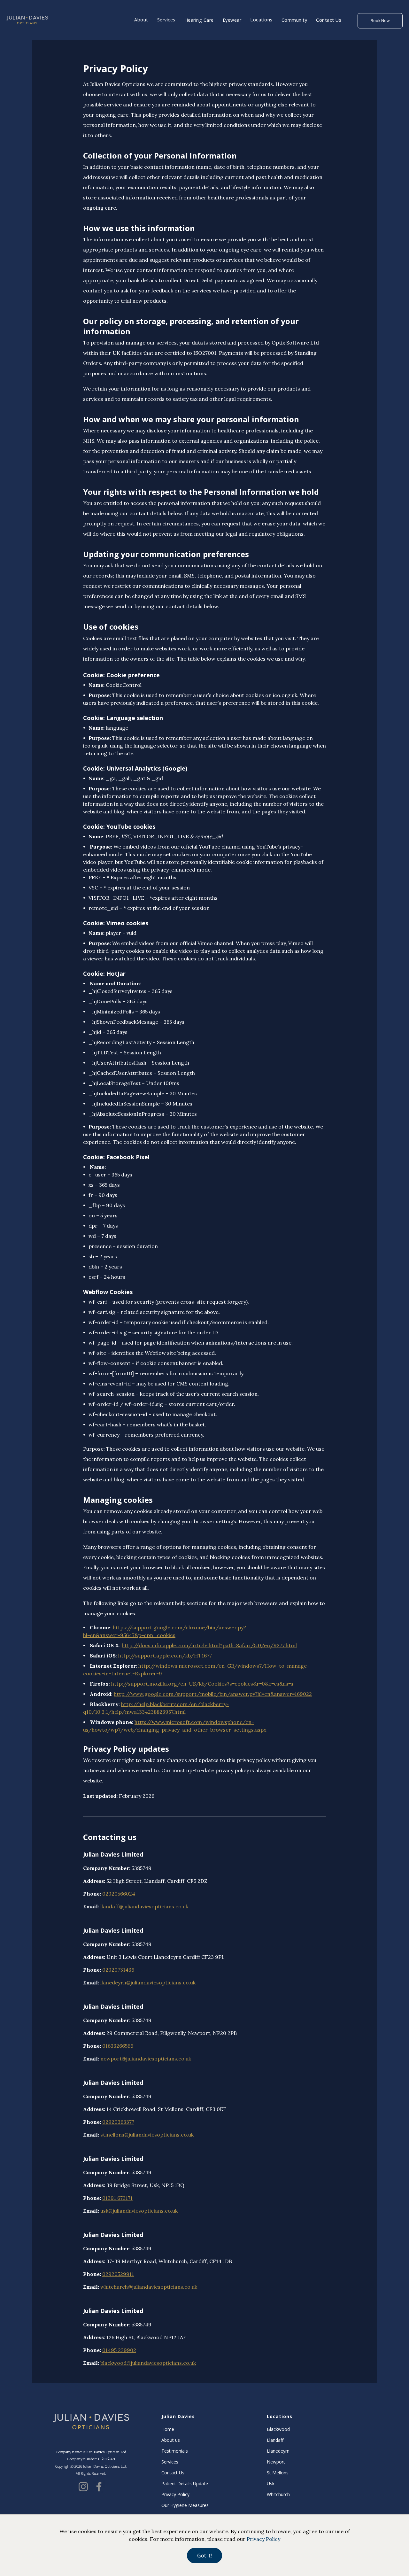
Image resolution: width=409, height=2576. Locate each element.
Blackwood (278, 2429)
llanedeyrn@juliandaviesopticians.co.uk (148, 1982)
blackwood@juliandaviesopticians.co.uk (148, 2363)
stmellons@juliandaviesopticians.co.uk (147, 2135)
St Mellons (278, 2473)
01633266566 (118, 2046)
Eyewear (232, 20)
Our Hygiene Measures (185, 2505)
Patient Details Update (185, 2484)
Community (294, 20)
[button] (141, 20)
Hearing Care (199, 20)
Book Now (380, 21)
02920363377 (118, 2122)
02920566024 (119, 1894)
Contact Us (329, 20)
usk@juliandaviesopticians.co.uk (139, 2211)
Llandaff (275, 2440)
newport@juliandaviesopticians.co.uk (146, 2059)
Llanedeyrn (278, 2451)
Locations (261, 20)
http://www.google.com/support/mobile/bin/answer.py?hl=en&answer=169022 (213, 1694)
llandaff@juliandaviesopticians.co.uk (144, 1906)
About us (171, 2440)
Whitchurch (278, 2495)
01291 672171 (117, 2198)
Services (166, 20)
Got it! (204, 2556)
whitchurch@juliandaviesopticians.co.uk (149, 2287)
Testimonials (175, 2451)
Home (168, 2429)
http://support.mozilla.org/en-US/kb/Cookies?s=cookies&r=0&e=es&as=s (202, 1684)
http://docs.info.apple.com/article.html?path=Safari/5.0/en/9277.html (209, 1645)
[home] (27, 20)
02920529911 (118, 2274)
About (141, 20)
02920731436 (118, 1970)
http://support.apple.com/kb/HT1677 (165, 1656)
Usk (271, 2484)
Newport (276, 2462)
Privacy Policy (175, 2495)
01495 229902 (119, 2350)
